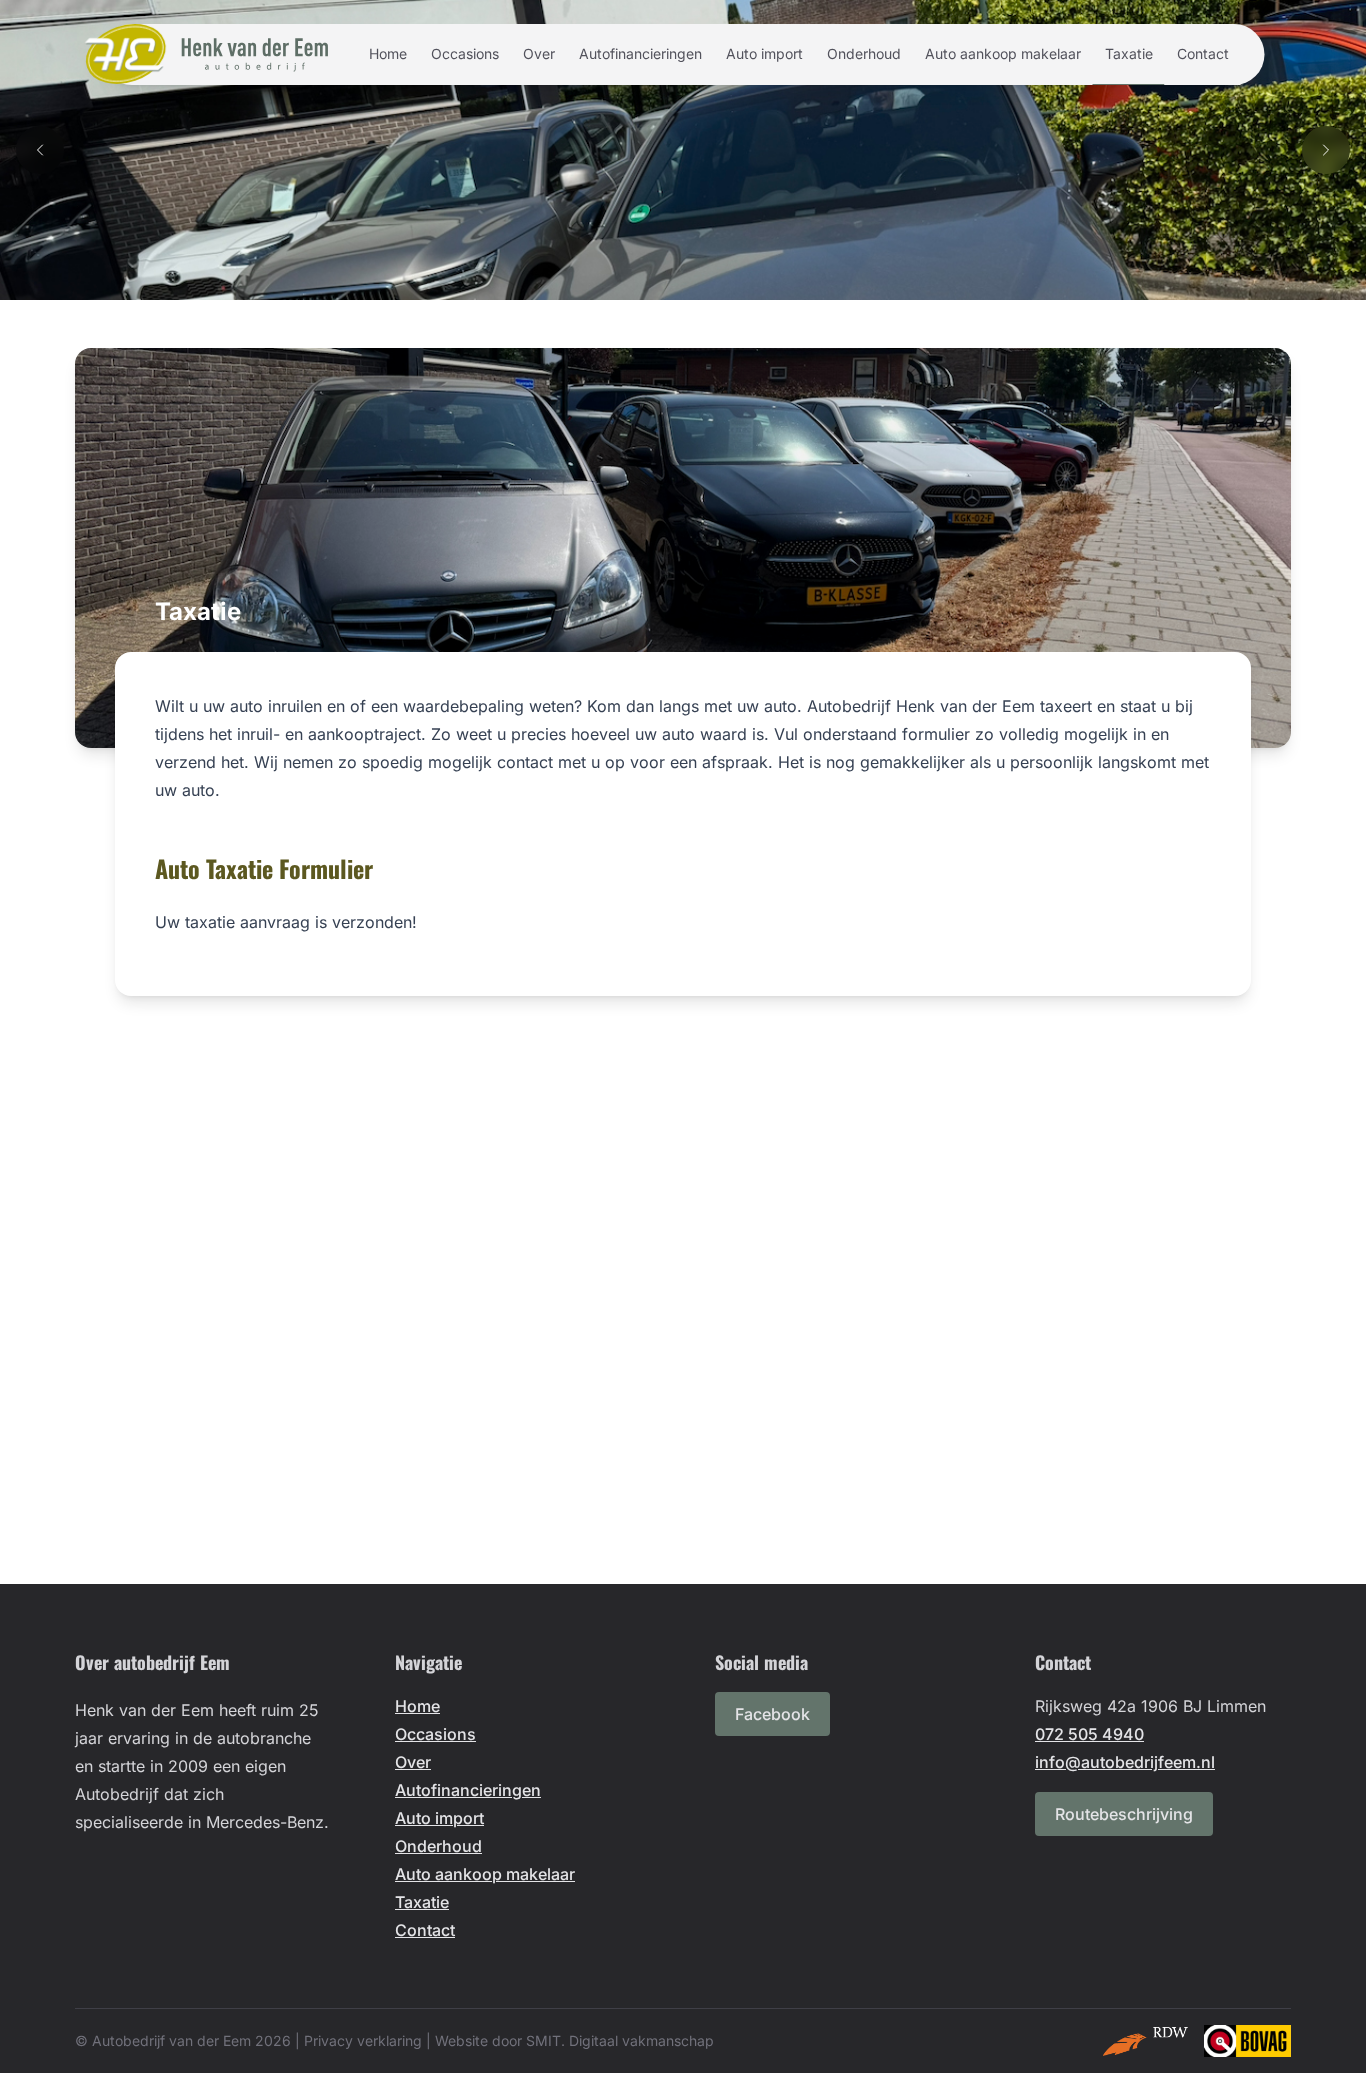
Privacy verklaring (363, 2040)
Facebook (772, 1714)
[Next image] (1326, 150)
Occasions (465, 53)
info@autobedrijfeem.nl (1125, 1762)
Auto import (764, 53)
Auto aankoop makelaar (1003, 53)
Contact (1203, 53)
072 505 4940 (1089, 1734)
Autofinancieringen (640, 53)
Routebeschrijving (1124, 1814)
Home (388, 53)
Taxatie (1129, 53)
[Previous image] (40, 150)
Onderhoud (864, 53)
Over (539, 53)
